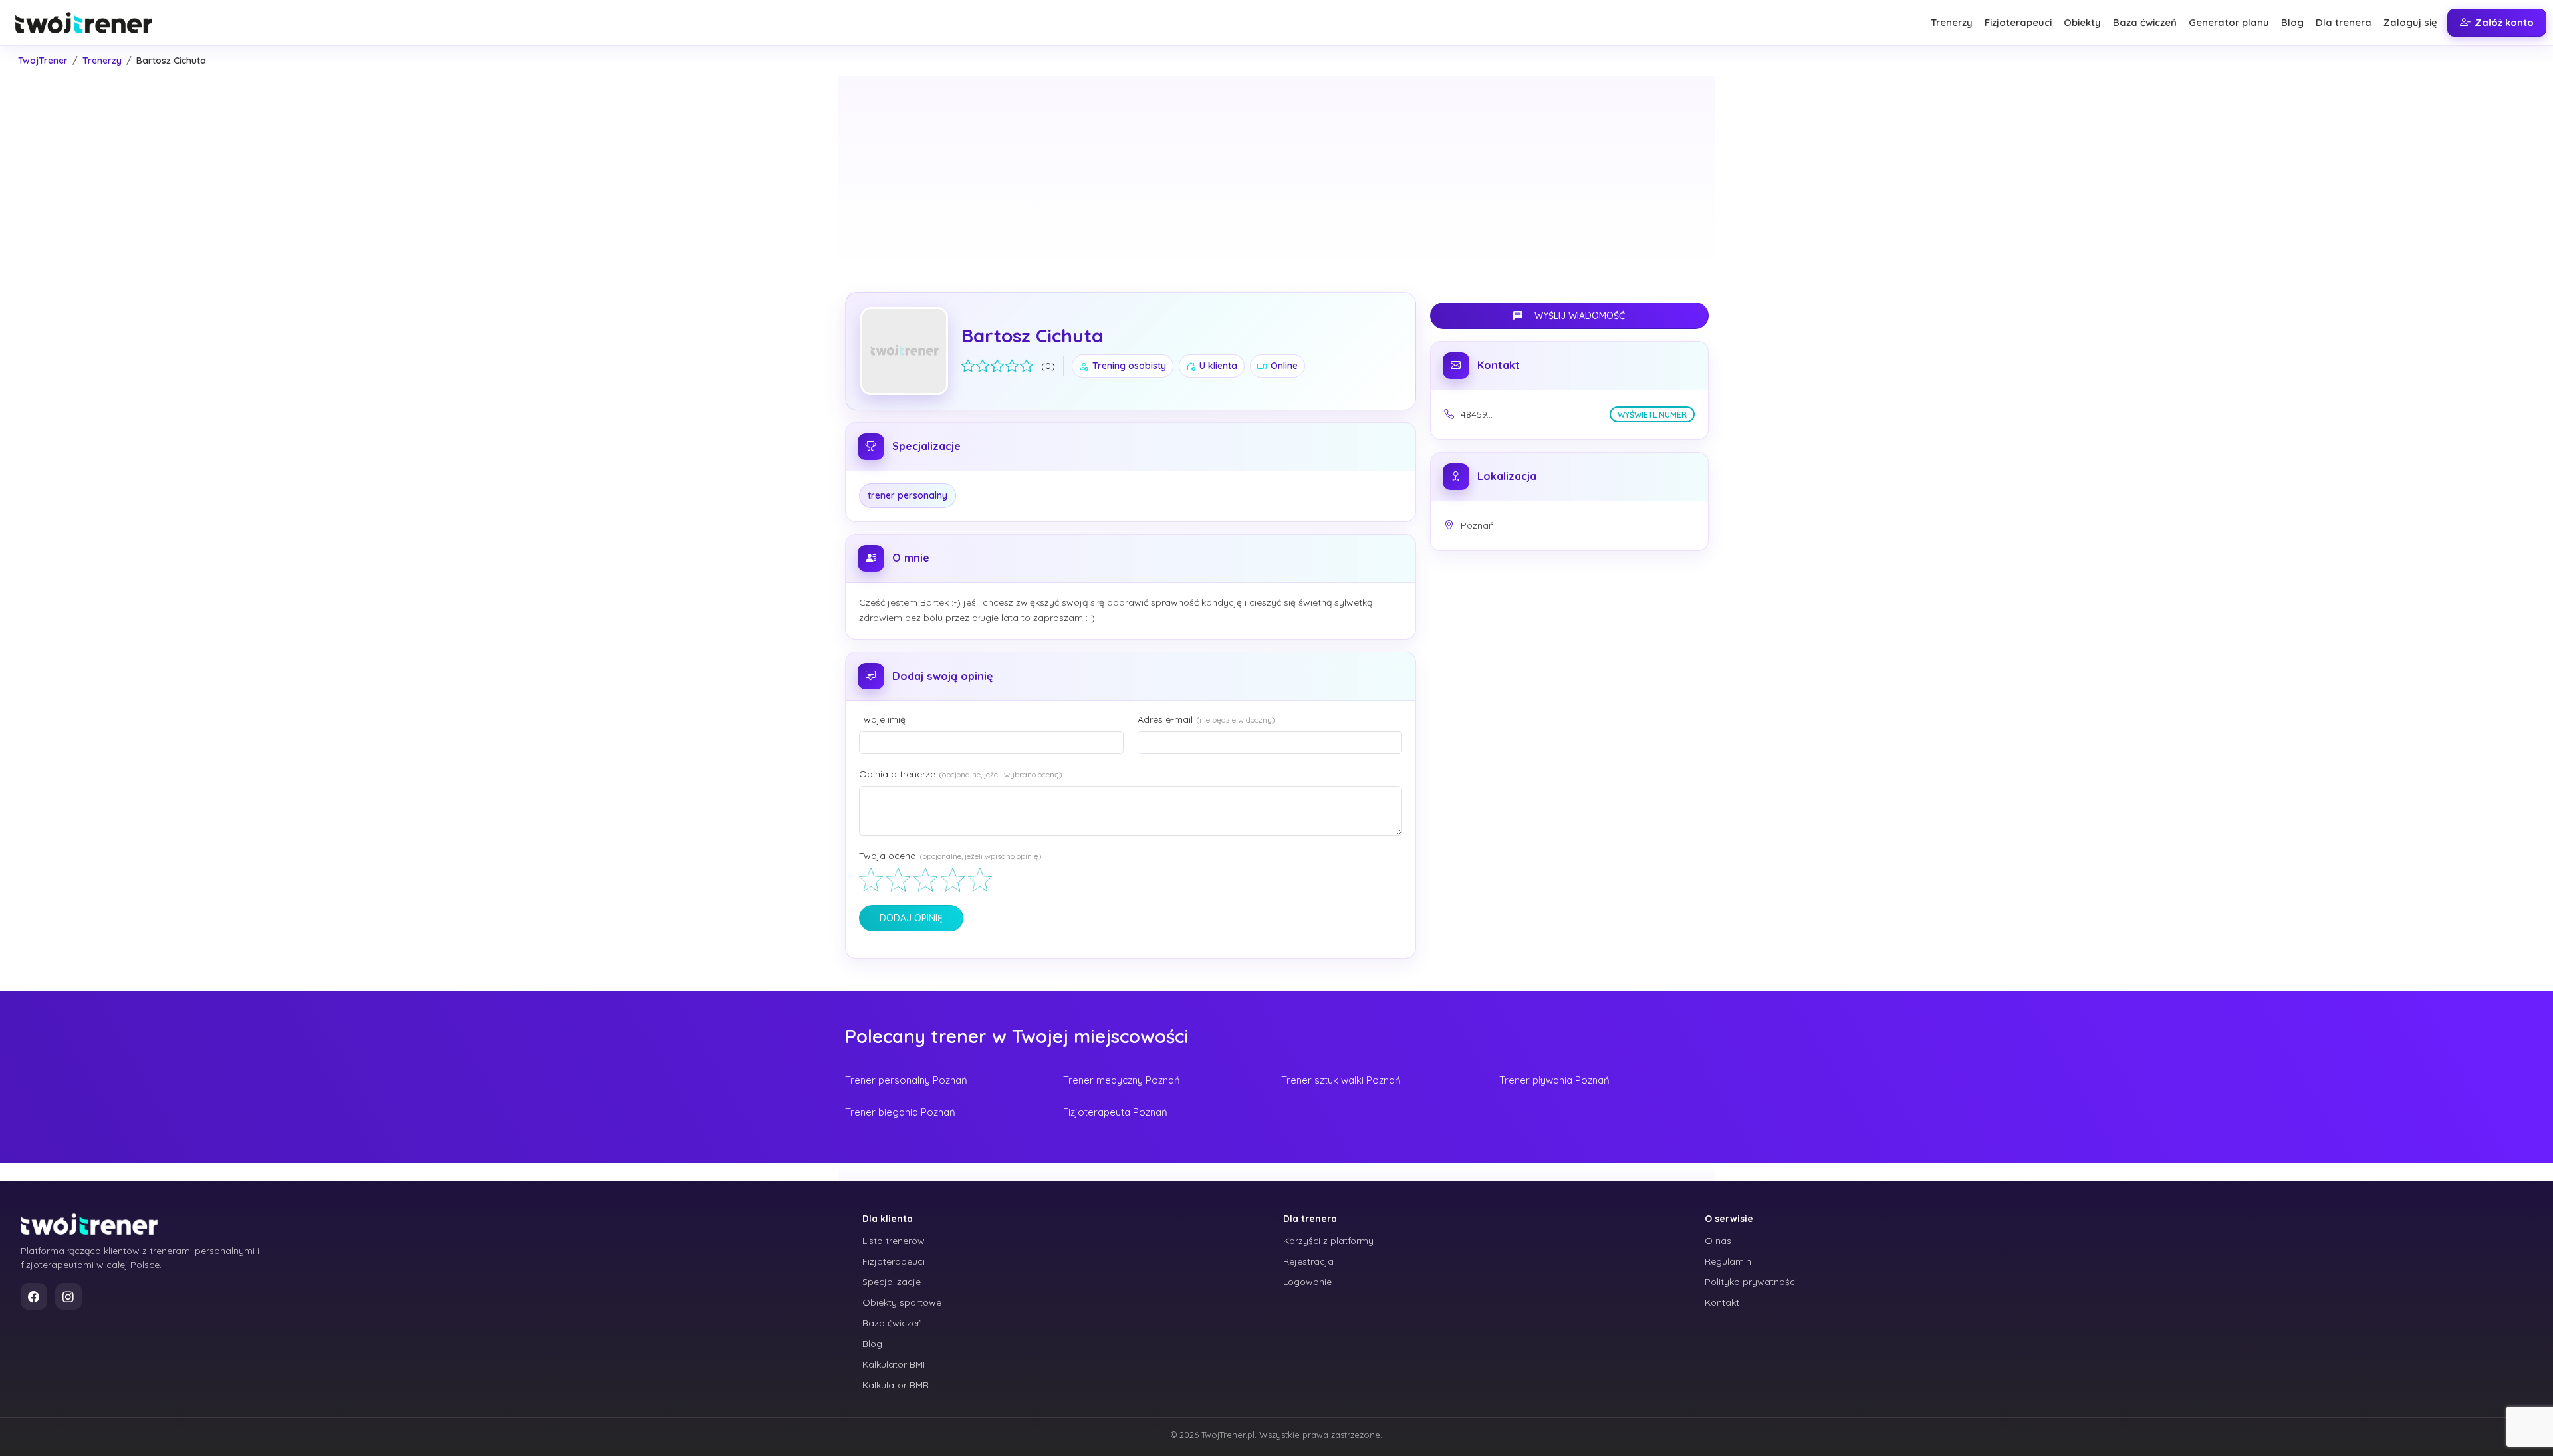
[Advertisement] (1276, 178)
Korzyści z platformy (1328, 1241)
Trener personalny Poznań (906, 1080)
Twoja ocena (950, 856)
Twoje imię (882, 719)
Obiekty (2082, 22)
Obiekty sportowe (902, 1302)
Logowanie (1307, 1282)
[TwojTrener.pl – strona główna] (84, 23)
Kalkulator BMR (896, 1385)
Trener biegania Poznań (900, 1112)
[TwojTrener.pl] (89, 1224)
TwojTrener (43, 61)
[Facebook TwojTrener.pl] (34, 1296)
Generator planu (2229, 22)
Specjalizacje (892, 1282)
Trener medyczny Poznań (1122, 1080)
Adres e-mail (1206, 719)
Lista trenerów (894, 1241)
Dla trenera (2344, 22)
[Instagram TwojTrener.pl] (68, 1296)
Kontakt (1722, 1302)
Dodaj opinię (911, 918)
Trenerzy (1952, 22)
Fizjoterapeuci (2018, 22)
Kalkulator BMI (894, 1364)
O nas (1718, 1241)
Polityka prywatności (1751, 1282)
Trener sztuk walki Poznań (1341, 1080)
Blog (2292, 22)
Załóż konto (2504, 22)
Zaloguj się (2410, 22)
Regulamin (1728, 1261)
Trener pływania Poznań (1554, 1080)
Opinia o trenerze (961, 774)
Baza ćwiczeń (2145, 22)
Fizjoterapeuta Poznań (1115, 1112)
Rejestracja (1308, 1261)
